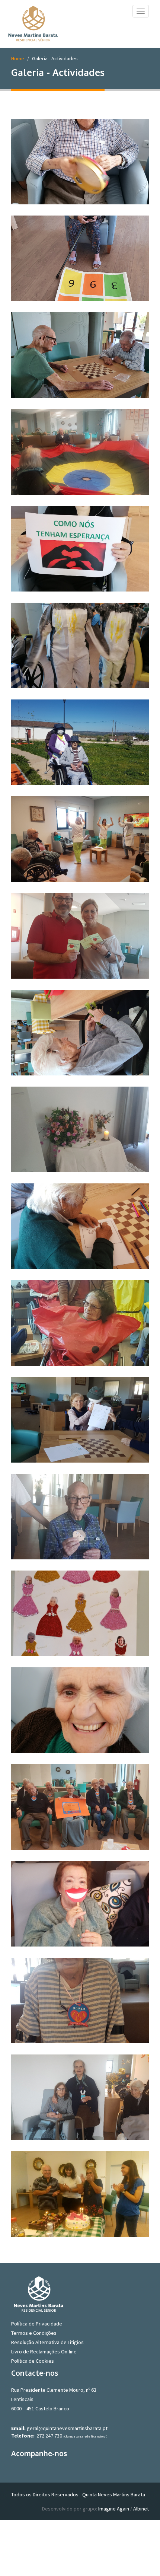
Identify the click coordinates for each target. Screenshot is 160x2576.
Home (18, 58)
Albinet (141, 2509)
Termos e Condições (34, 2333)
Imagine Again (114, 2509)
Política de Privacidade (37, 2324)
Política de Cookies (33, 2361)
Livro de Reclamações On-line (44, 2352)
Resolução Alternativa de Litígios (47, 2342)
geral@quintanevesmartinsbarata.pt (67, 2428)
